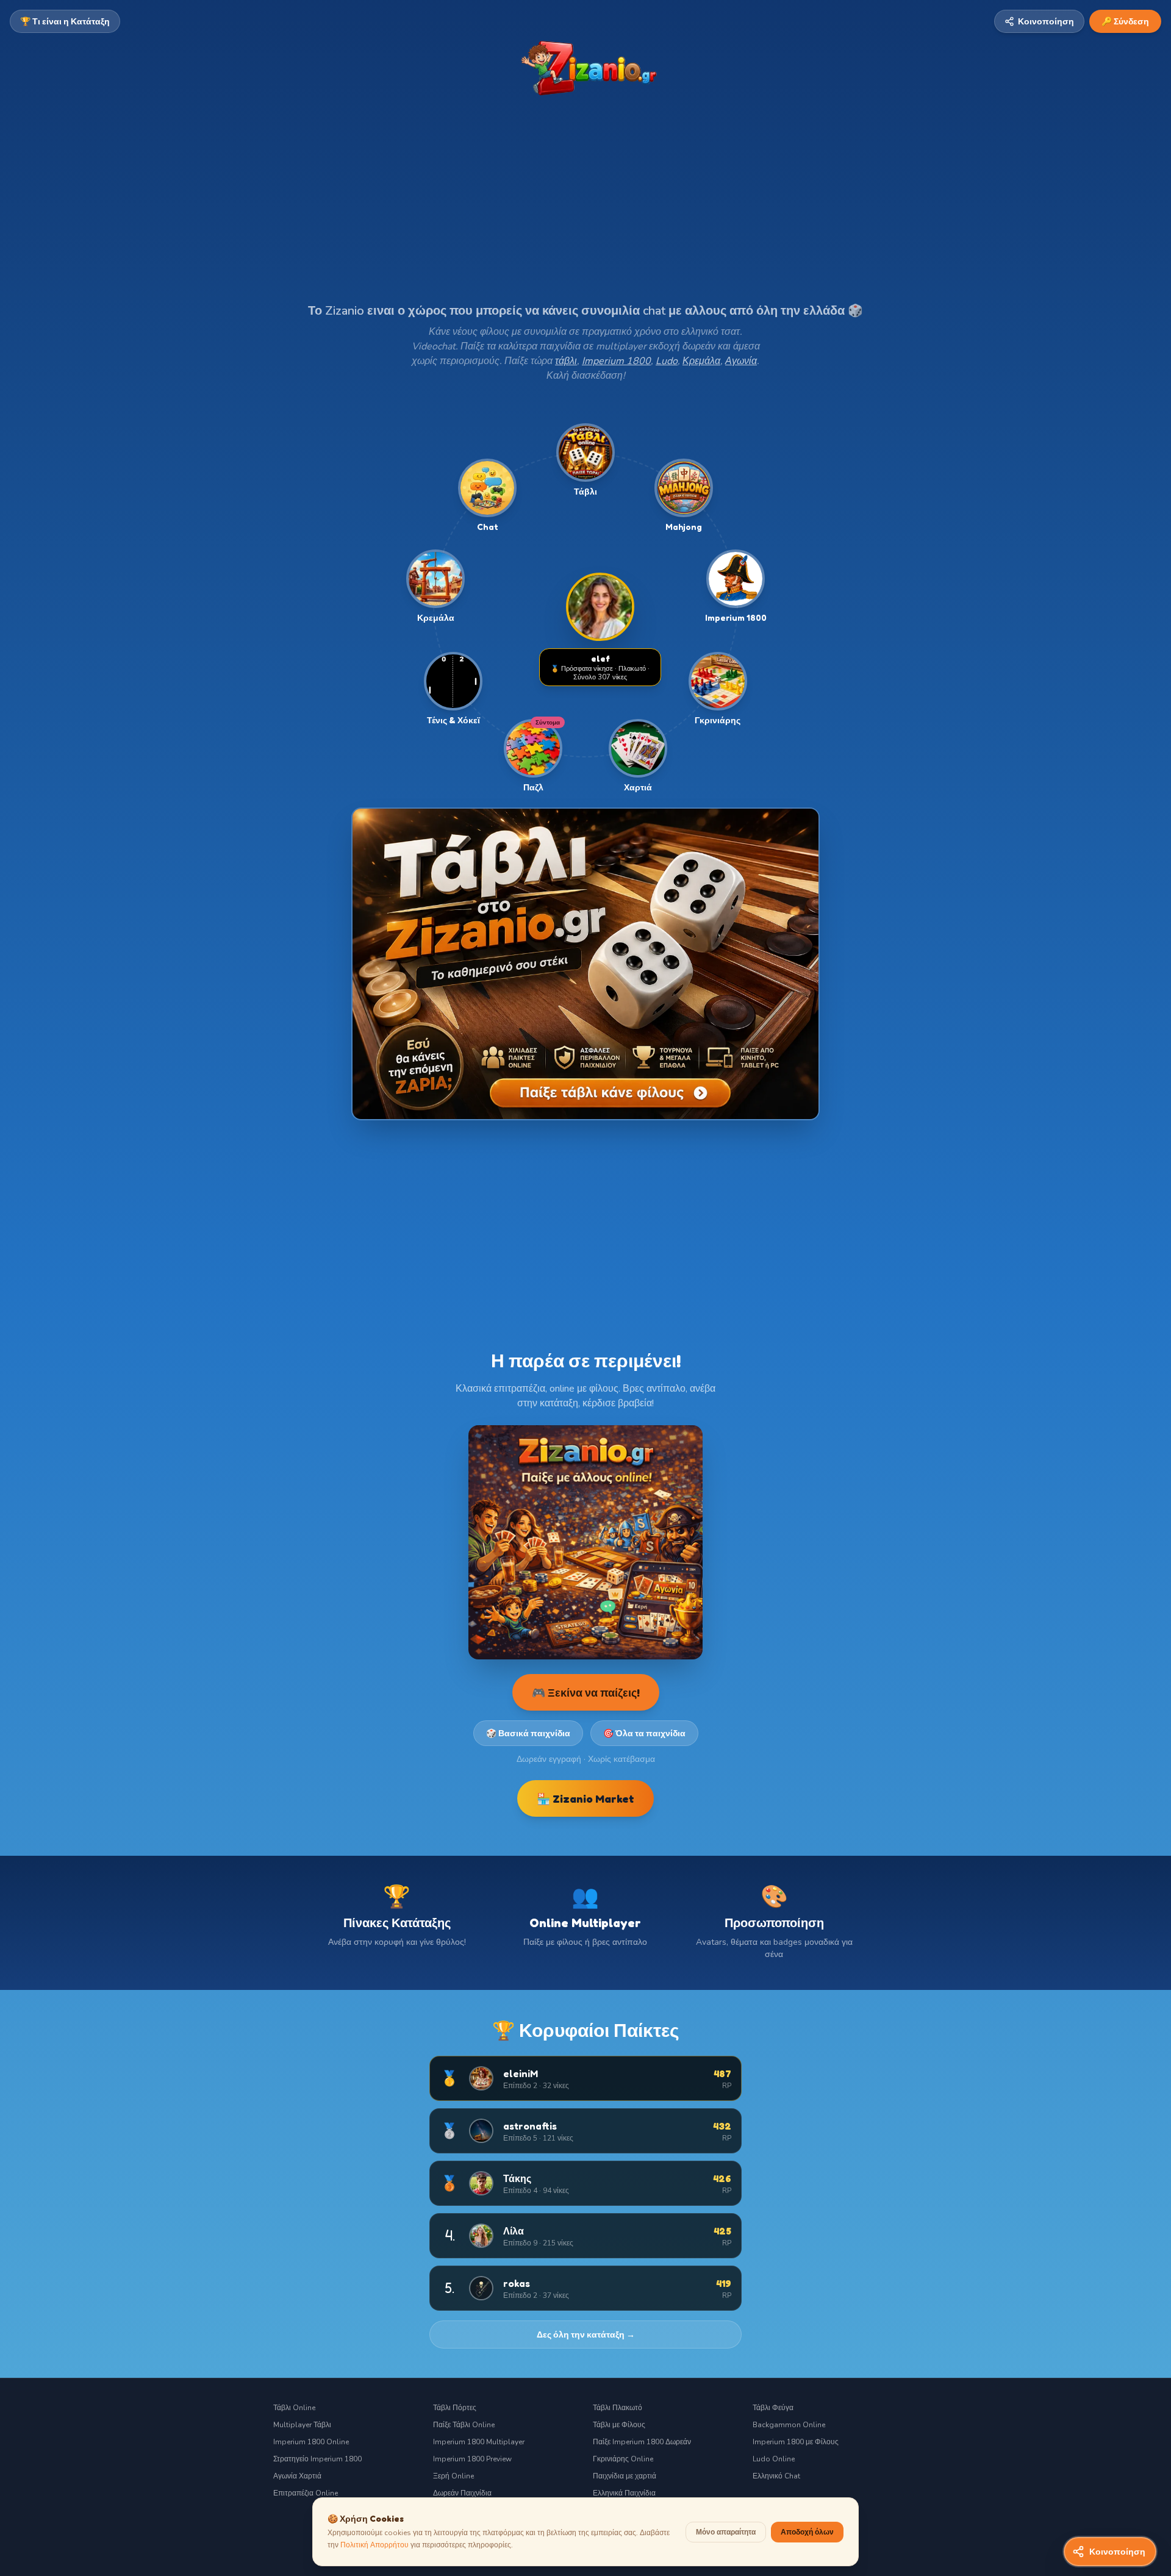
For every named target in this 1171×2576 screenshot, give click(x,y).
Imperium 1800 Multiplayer (479, 2442)
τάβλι (566, 361)
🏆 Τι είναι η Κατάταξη (65, 21)
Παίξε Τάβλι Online (464, 2425)
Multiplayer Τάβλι (302, 2425)
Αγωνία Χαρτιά (297, 2476)
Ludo (667, 361)
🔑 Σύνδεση (1125, 21)
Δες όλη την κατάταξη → (586, 2334)
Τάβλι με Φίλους (619, 2425)
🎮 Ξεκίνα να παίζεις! (586, 1692)
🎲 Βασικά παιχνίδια (528, 1733)
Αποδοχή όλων (807, 2532)
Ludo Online (774, 2459)
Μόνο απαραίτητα (726, 2532)
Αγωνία (741, 361)
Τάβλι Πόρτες (455, 2408)
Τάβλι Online (294, 2408)
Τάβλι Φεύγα (773, 2408)
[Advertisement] (585, 212)
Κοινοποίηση (1046, 21)
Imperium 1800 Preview (472, 2459)
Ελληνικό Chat (776, 2476)
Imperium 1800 (616, 361)
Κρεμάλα (701, 361)
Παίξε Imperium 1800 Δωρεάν (642, 2442)
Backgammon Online (789, 2425)
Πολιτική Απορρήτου (374, 2545)
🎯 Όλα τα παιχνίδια (644, 1733)
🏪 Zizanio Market (585, 1798)
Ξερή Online (453, 2476)
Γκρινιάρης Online (623, 2459)
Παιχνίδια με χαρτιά (625, 2476)
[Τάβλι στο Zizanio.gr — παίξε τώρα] (585, 964)
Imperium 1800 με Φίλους (796, 2442)
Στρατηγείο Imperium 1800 (317, 2459)
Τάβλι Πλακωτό (618, 2408)
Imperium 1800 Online (311, 2442)
